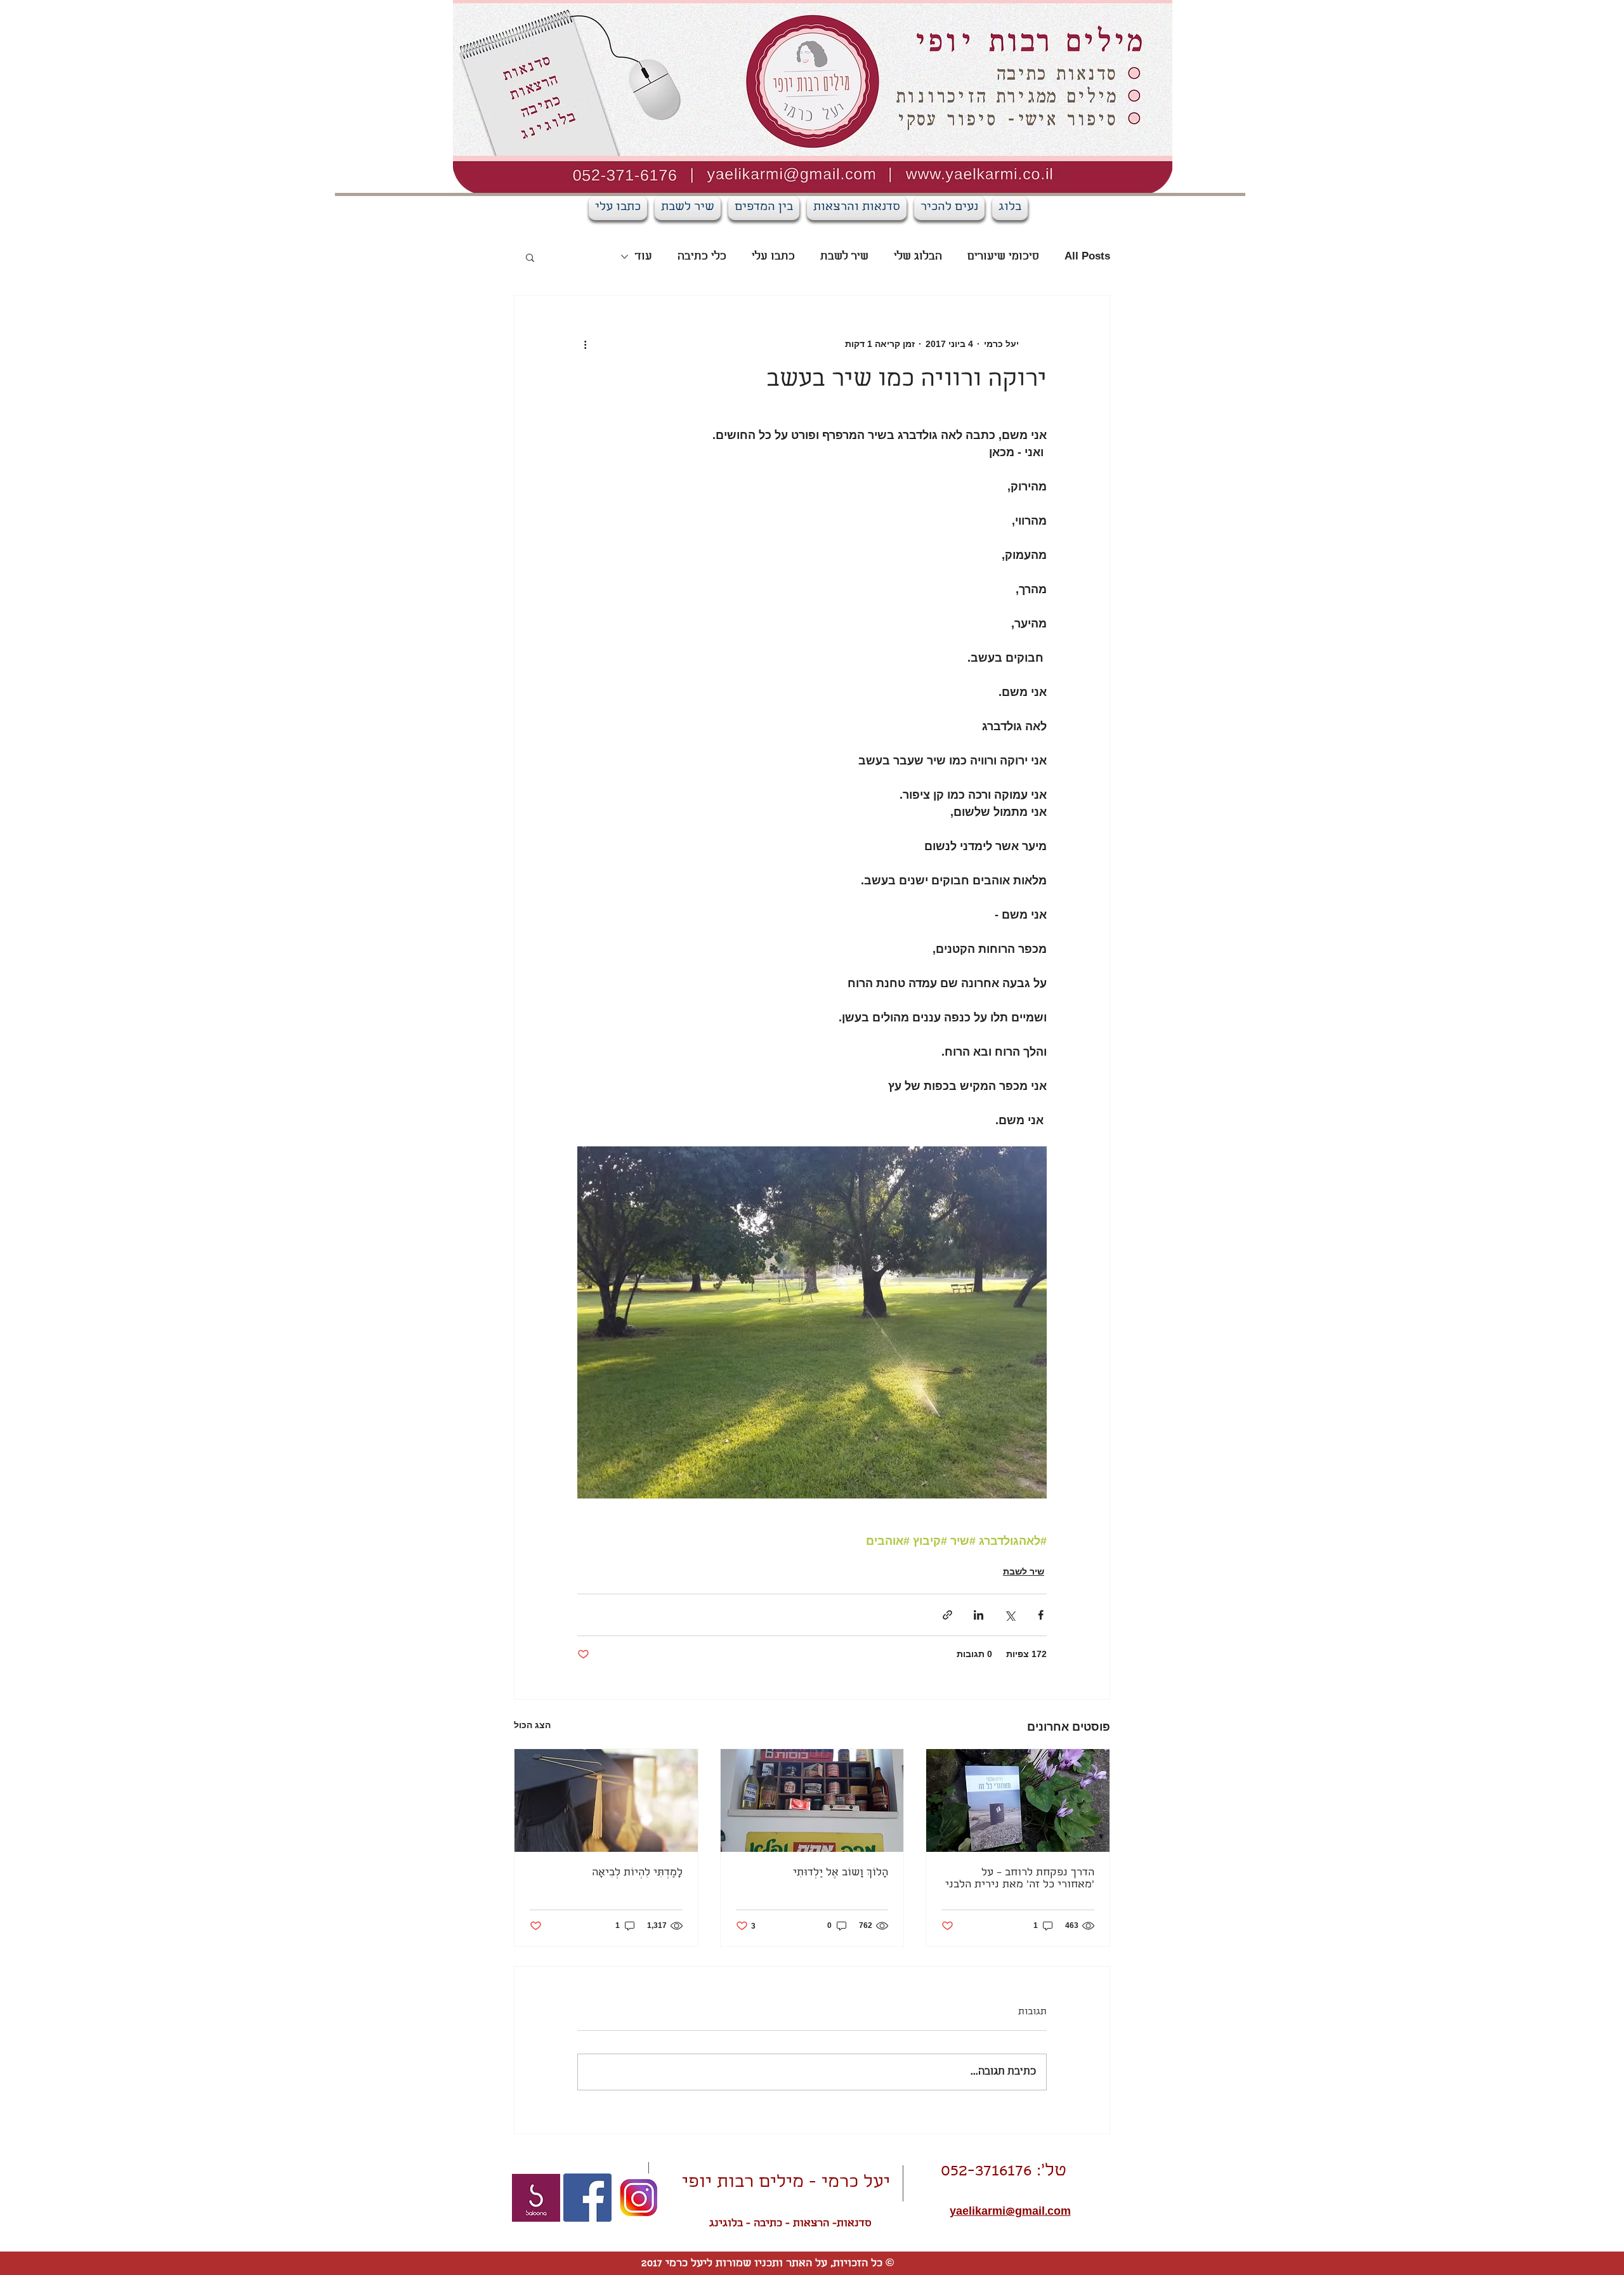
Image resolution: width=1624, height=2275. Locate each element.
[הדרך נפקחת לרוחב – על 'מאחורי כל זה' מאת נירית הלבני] (1018, 1800)
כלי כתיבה (702, 257)
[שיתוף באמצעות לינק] (947, 1615)
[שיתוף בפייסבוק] (1041, 1615)
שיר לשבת (844, 257)
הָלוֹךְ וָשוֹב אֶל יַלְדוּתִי (841, 1873)
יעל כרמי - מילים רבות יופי (786, 2183)
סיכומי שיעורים (1003, 257)
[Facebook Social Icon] (587, 2198)
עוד (644, 257)
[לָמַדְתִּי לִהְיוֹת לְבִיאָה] (606, 1800)
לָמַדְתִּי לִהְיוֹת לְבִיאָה (637, 1873)
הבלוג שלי (918, 257)
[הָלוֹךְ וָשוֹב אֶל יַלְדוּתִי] (812, 1800)
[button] (530, 257)
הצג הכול (532, 1725)
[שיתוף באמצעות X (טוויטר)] (1010, 1615)
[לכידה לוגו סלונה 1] (536, 2198)
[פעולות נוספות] (585, 344)
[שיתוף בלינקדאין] (979, 1615)
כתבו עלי (773, 257)
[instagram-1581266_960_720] (639, 2198)
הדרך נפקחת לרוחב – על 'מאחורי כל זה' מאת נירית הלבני (1020, 1879)
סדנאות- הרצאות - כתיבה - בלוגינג (790, 2224)
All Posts (1087, 257)
